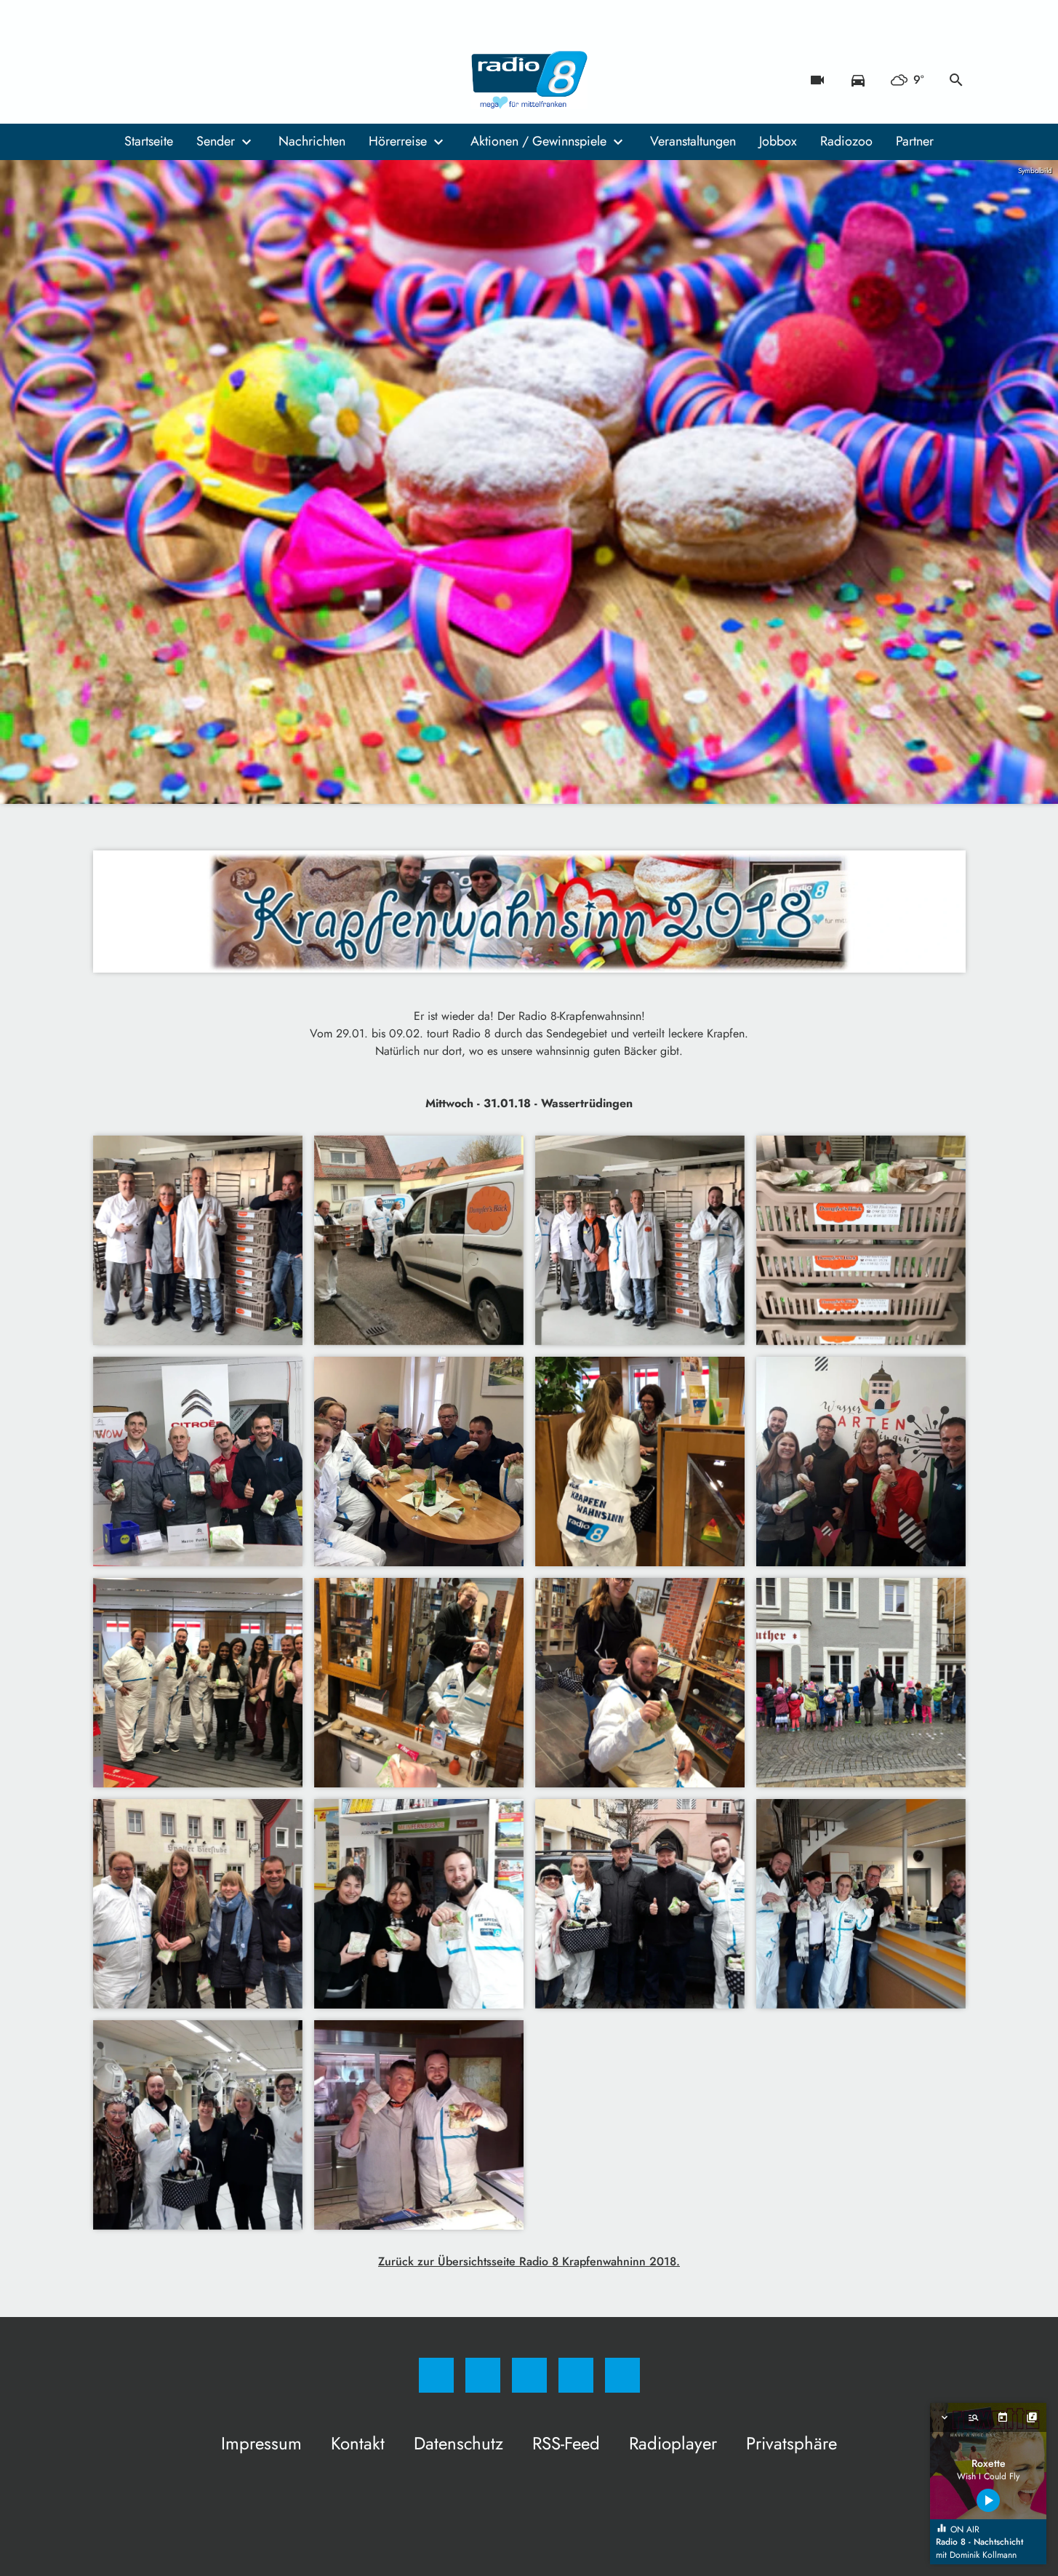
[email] (224, 80)
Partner (915, 141)
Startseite (149, 141)
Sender (216, 141)
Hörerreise (398, 141)
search (956, 80)
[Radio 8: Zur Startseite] (529, 80)
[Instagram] (137, 80)
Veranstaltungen (693, 141)
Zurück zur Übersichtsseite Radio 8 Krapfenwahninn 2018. (529, 2261)
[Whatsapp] (166, 80)
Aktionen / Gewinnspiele (538, 141)
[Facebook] (108, 80)
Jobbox (778, 141)
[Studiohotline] (195, 80)
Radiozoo (846, 141)
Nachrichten (312, 141)
